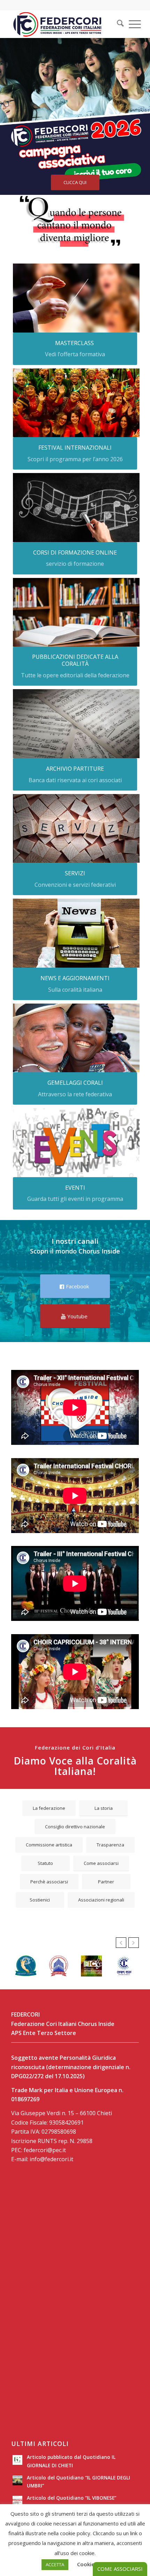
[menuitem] (116, 24)
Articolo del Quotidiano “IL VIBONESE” (72, 2498)
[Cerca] (117, 24)
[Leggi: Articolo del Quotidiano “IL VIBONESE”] (17, 2501)
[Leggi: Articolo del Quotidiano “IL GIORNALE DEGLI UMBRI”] (17, 2480)
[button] (121, 1943)
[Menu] (131, 24)
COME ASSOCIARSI (120, 2569)
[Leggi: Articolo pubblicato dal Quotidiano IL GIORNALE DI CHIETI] (17, 2460)
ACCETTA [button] (55, 2564)
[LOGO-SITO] (62, 24)
